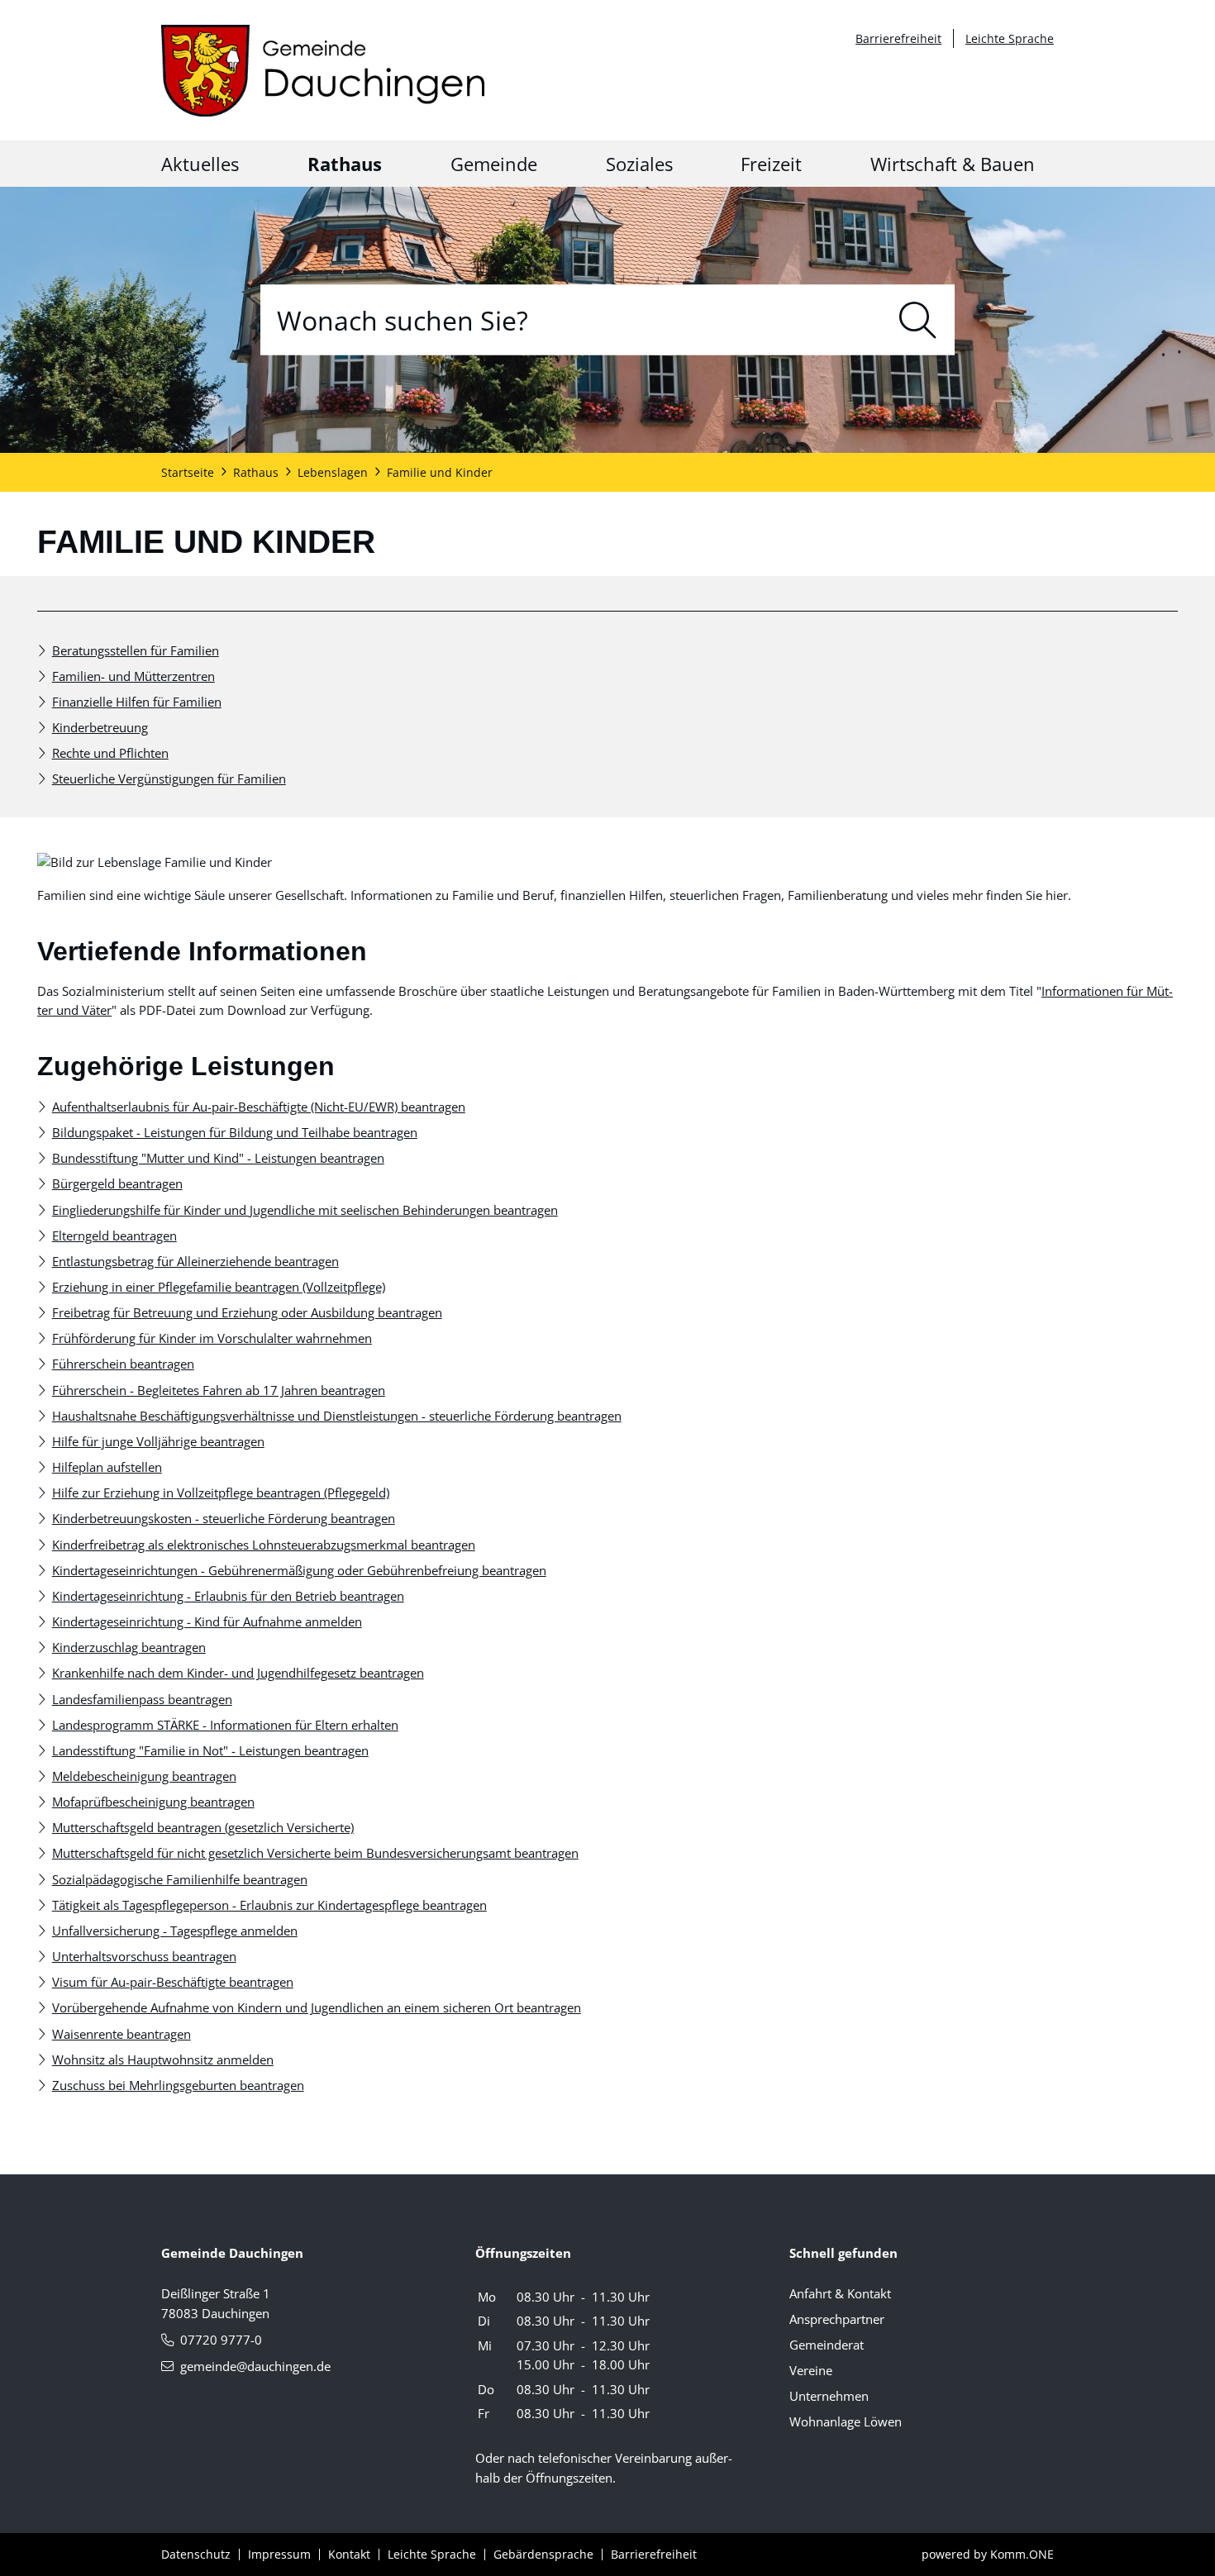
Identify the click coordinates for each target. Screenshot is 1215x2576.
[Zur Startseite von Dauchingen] (323, 71)
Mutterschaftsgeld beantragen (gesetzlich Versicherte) (203, 1827)
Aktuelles (200, 164)
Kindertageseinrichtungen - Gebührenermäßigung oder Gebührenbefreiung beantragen (299, 1570)
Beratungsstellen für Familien (136, 650)
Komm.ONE (1022, 2554)
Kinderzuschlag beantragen (129, 1647)
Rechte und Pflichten (110, 753)
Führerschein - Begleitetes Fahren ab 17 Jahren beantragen (219, 1390)
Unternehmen (829, 2396)
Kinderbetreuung (100, 727)
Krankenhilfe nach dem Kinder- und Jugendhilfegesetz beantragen (238, 1673)
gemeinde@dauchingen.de (255, 2366)
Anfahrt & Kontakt (840, 2293)
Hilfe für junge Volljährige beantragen (158, 1441)
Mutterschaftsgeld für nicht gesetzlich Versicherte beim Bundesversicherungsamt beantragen (315, 1853)
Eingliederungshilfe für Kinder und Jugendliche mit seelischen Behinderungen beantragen (305, 1210)
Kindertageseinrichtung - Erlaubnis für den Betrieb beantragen (228, 1596)
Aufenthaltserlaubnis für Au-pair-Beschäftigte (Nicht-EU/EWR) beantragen (259, 1107)
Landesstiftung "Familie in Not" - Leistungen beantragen (210, 1750)
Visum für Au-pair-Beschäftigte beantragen (173, 1982)
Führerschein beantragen (123, 1364)
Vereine (811, 2370)
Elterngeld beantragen (114, 1236)
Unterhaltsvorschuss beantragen (144, 1956)
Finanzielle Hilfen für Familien (137, 702)
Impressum (279, 2554)
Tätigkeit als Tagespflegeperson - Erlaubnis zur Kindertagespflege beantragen (269, 1905)
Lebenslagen (333, 472)
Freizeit (771, 164)
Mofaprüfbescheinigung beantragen (153, 1802)
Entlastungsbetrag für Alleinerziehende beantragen (195, 1261)
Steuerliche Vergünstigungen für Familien (169, 779)
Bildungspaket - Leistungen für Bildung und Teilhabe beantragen (235, 1132)
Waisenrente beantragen (121, 2034)
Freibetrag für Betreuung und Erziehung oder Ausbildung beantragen (247, 1312)
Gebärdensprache (543, 2554)
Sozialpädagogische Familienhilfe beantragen (180, 1879)
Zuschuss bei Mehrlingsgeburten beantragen (178, 2085)
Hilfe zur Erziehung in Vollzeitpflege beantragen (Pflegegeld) (221, 1493)
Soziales (639, 164)
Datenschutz (196, 2554)
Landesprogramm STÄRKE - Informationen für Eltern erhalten (225, 1725)
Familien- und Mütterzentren (133, 676)
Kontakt (349, 2554)
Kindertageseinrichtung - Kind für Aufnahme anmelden (207, 1621)
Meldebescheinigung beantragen (144, 1776)
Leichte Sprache (1010, 38)
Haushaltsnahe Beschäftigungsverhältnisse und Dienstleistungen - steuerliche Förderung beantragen (337, 1416)
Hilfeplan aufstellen (107, 1467)
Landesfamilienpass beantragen (142, 1699)
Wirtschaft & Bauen (953, 164)
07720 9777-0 (221, 2340)
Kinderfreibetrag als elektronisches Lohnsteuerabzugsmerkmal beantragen (264, 1545)
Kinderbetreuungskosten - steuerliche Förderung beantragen (224, 1518)
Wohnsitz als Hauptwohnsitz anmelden (163, 2059)
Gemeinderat (827, 2345)
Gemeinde (494, 164)
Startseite (188, 472)
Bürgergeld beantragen (117, 1183)
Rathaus (345, 164)
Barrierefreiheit (898, 38)
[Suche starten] (918, 319)
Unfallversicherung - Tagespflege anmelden (175, 1931)
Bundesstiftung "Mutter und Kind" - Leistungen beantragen (218, 1158)
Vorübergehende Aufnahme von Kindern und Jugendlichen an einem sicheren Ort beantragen (317, 2007)
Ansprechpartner (837, 2319)
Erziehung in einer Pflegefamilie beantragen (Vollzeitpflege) (219, 1287)
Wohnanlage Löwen (846, 2421)
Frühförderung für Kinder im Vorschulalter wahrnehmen (212, 1338)
